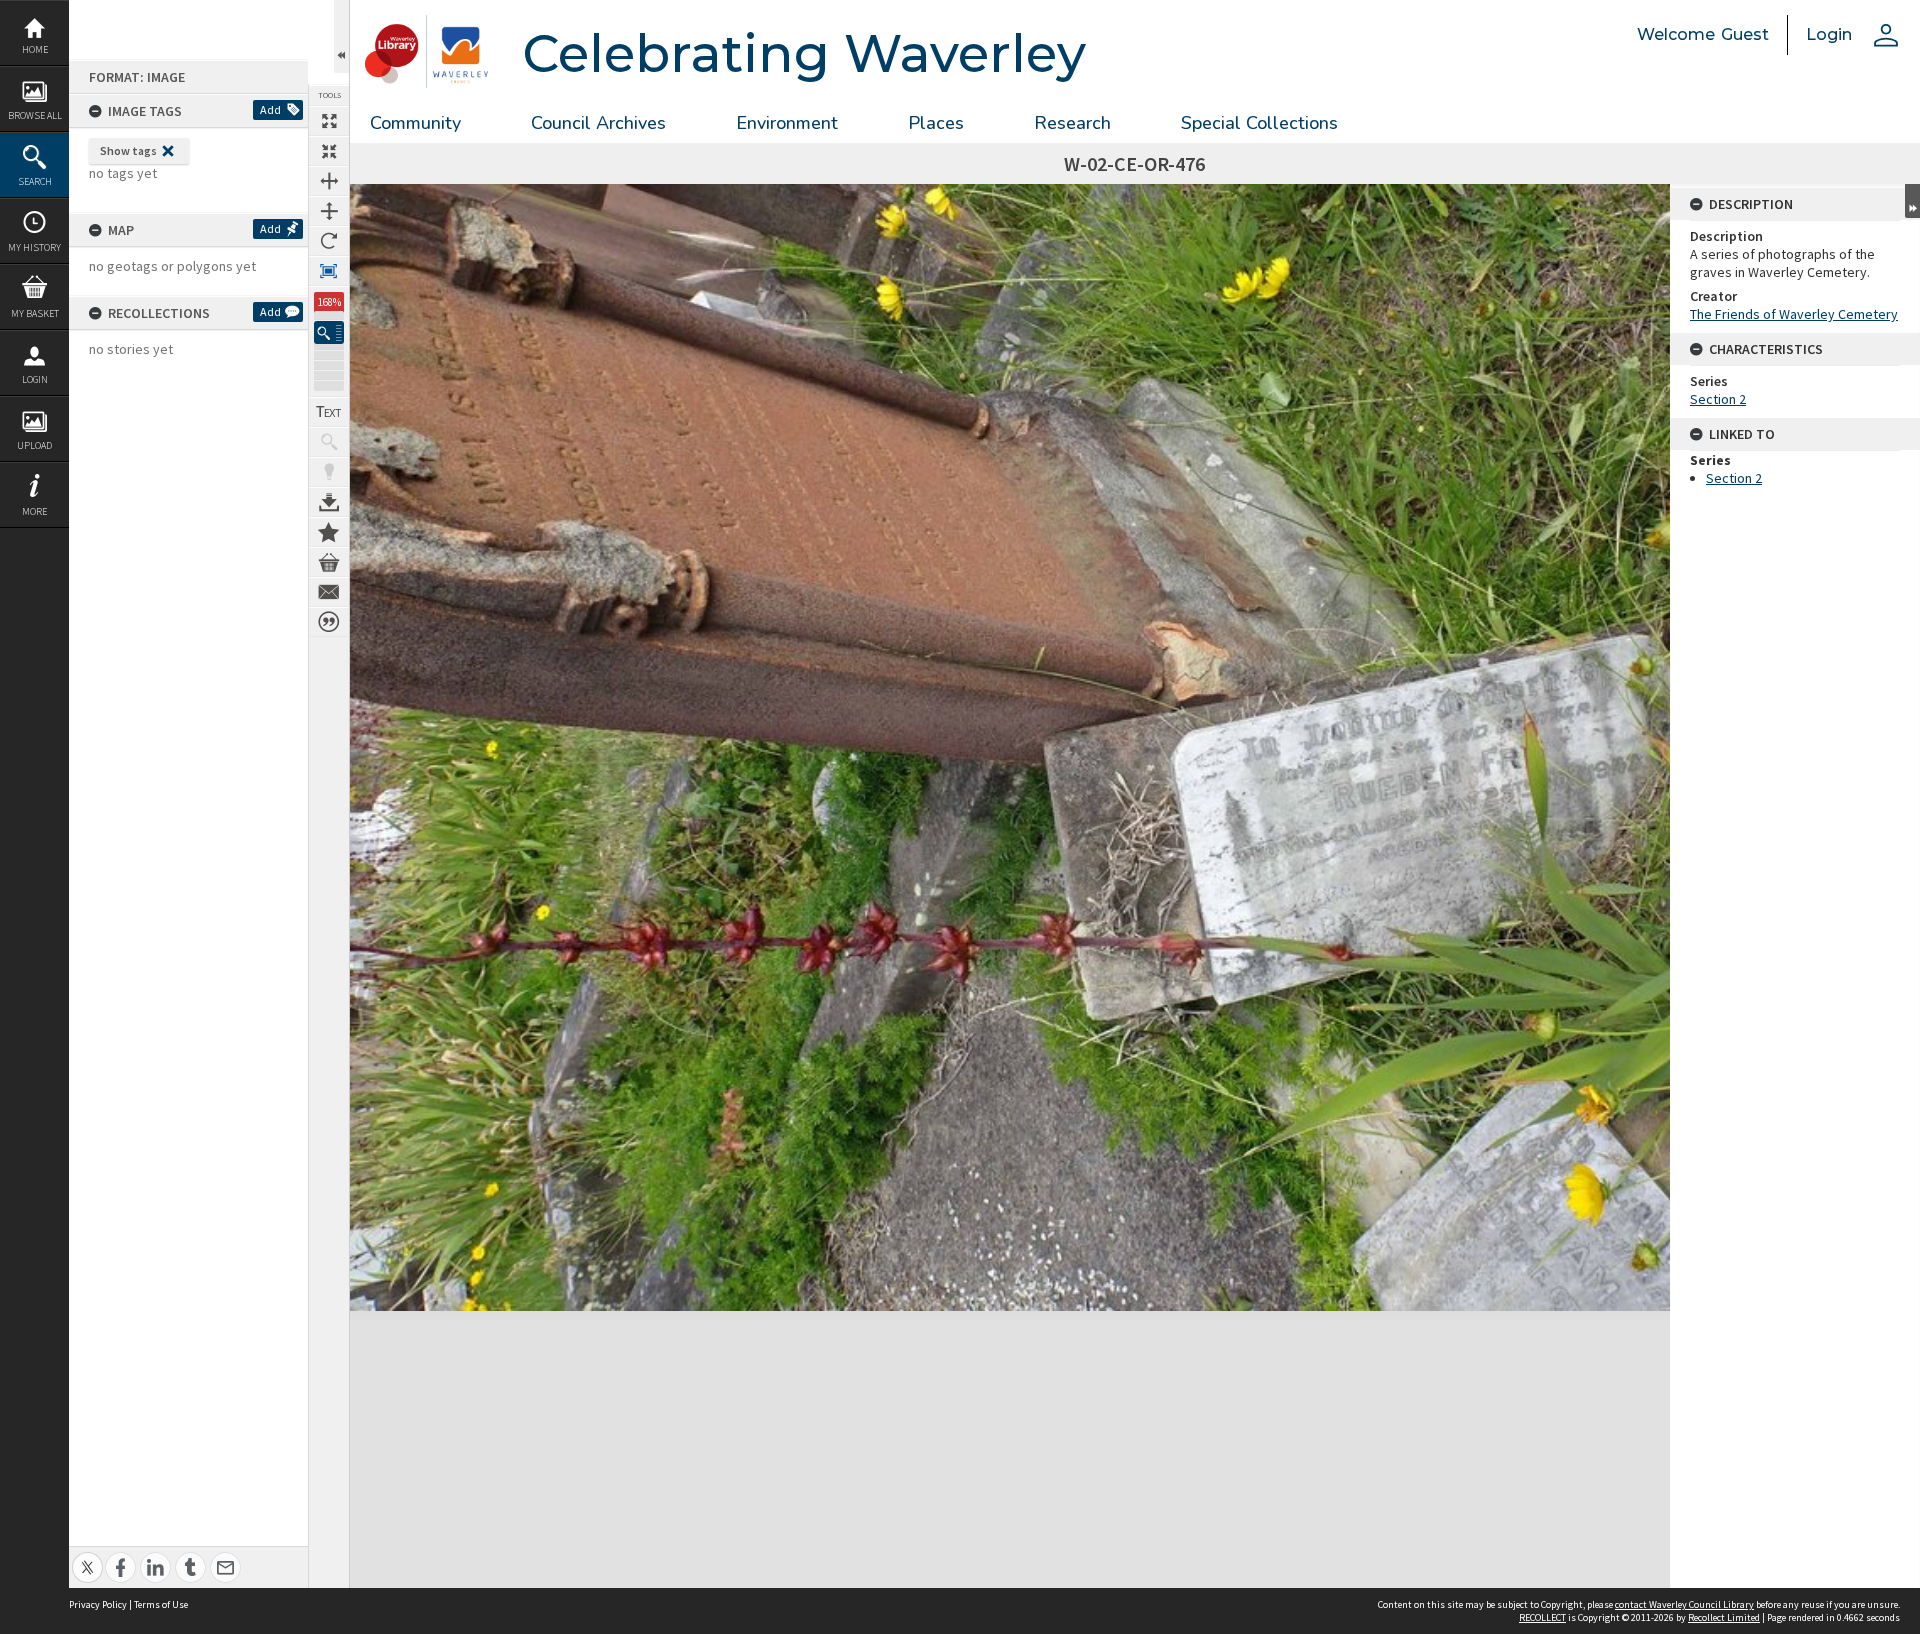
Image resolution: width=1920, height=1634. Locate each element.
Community (415, 123)
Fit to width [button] (329, 181)
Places (936, 123)
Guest (1745, 34)
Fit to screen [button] (329, 151)
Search (35, 181)
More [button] (34, 511)
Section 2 (1718, 399)
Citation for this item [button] (329, 622)
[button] (329, 332)
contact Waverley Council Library (1684, 1604)
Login (35, 379)
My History (34, 247)
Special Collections (1259, 123)
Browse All (35, 115)
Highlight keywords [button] (329, 472)
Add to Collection (329, 532)
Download (329, 502)
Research (1072, 123)
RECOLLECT (1542, 1617)
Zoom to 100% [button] (329, 271)
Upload (34, 445)
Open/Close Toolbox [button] (341, 36)
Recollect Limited (1724, 1617)
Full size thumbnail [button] (329, 121)
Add (270, 109)
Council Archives (598, 123)
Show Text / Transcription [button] (329, 412)
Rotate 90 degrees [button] (329, 241)
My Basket (35, 313)
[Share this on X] (87, 1556)
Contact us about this (329, 592)
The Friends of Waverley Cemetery (1794, 314)
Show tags (128, 150)
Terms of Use (161, 1604)
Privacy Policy (98, 1604)
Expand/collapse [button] (1912, 201)
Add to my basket (329, 562)
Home (35, 49)
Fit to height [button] (329, 211)
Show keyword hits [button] (329, 442)
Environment (787, 123)
